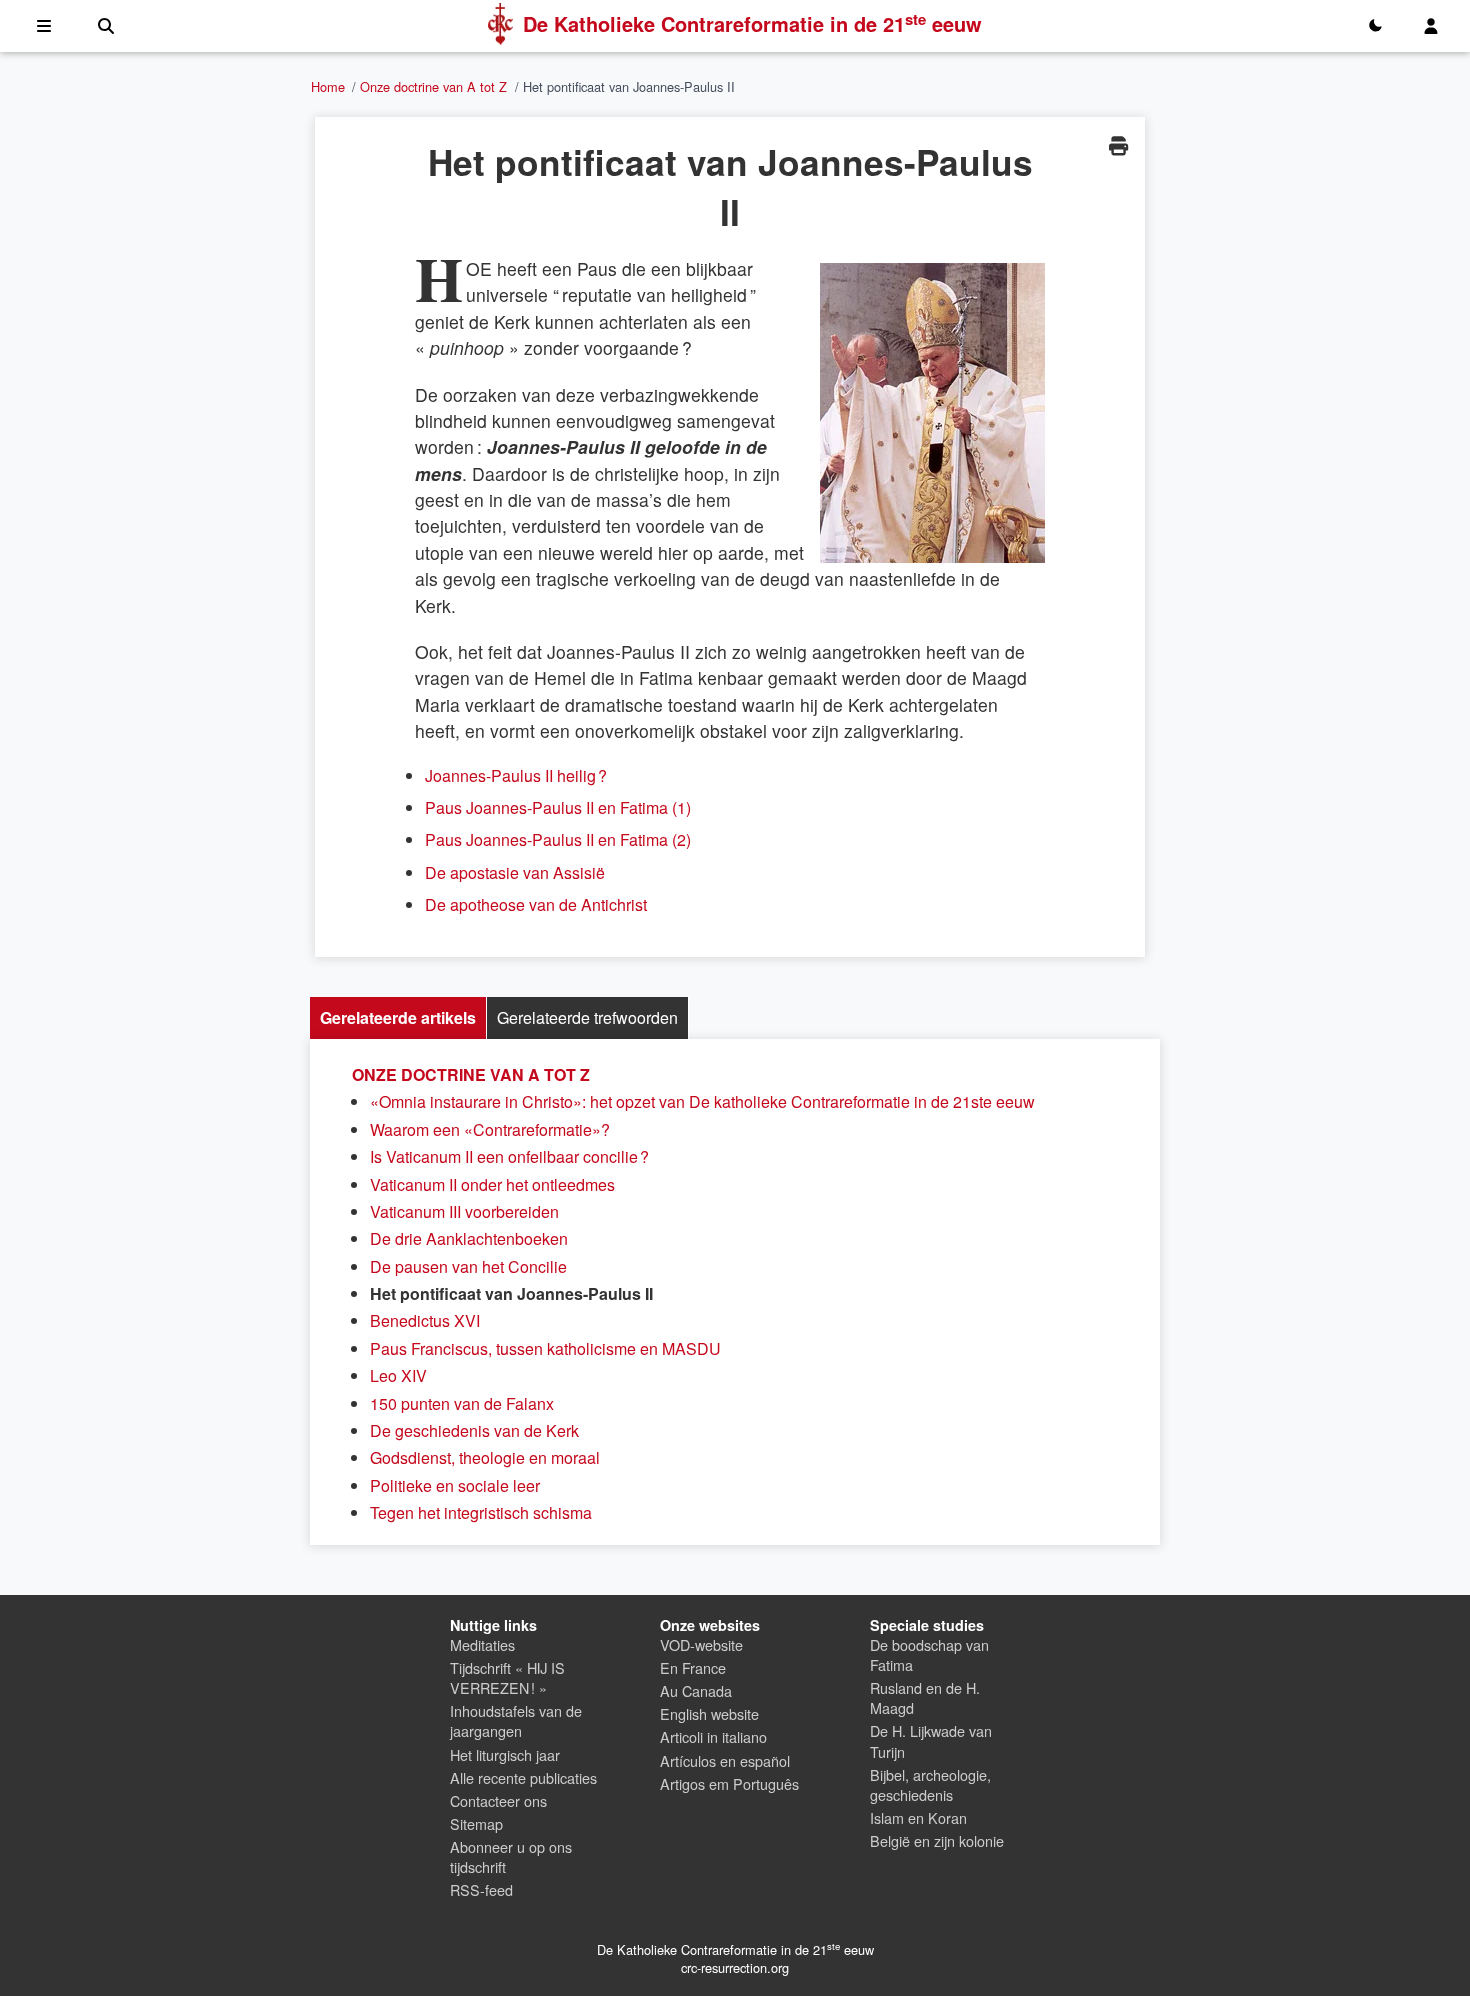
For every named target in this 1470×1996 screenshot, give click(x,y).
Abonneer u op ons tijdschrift (511, 1856)
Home (328, 86)
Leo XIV (398, 1375)
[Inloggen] (1431, 26)
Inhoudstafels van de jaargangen (516, 1720)
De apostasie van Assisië (515, 872)
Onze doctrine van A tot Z (433, 86)
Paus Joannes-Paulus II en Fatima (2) (558, 839)
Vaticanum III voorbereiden (464, 1211)
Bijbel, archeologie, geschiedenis (930, 1784)
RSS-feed (481, 1889)
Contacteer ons (498, 1800)
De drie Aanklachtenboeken (469, 1238)
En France (693, 1667)
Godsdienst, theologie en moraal (485, 1457)
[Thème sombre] (1375, 26)
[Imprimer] (1118, 145)
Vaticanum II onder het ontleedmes (492, 1184)
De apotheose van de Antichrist (536, 904)
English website (709, 1713)
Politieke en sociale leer (455, 1485)
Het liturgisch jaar (505, 1754)
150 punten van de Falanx (462, 1403)
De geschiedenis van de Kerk (474, 1430)
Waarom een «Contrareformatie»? (490, 1129)
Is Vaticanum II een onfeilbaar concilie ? (509, 1156)
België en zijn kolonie (937, 1840)
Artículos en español (725, 1760)
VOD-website (701, 1644)
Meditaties (482, 1644)
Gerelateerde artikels (398, 1017)
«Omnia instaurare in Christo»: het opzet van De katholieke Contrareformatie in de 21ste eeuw (702, 1101)
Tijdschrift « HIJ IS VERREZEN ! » (507, 1677)
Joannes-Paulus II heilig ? (516, 775)
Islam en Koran (918, 1817)
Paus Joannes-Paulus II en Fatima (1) (558, 807)
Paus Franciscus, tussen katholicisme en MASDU (545, 1348)
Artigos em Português (729, 1783)
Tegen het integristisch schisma (481, 1512)
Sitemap (476, 1823)
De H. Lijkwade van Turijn (931, 1740)
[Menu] (44, 26)
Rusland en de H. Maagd (925, 1697)
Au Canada (696, 1690)
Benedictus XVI (425, 1320)
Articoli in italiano (713, 1736)
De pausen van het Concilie (468, 1266)
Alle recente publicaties (523, 1777)
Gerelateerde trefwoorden (587, 1017)
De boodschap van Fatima (929, 1654)
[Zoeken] (106, 26)
